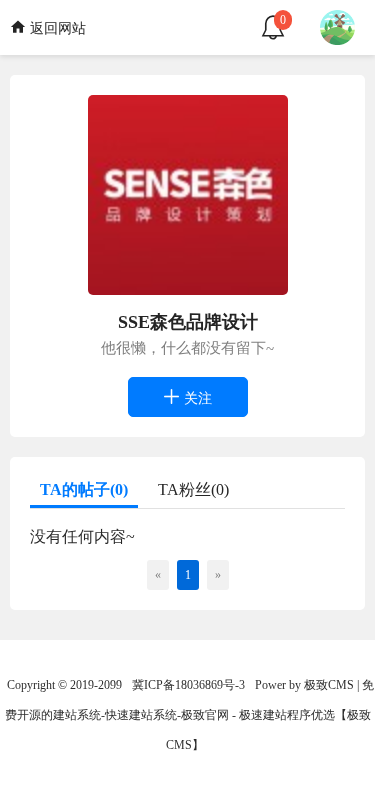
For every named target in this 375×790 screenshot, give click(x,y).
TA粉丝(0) (193, 489)
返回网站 (56, 28)
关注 (196, 398)
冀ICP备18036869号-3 (188, 685)
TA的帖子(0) (84, 489)
